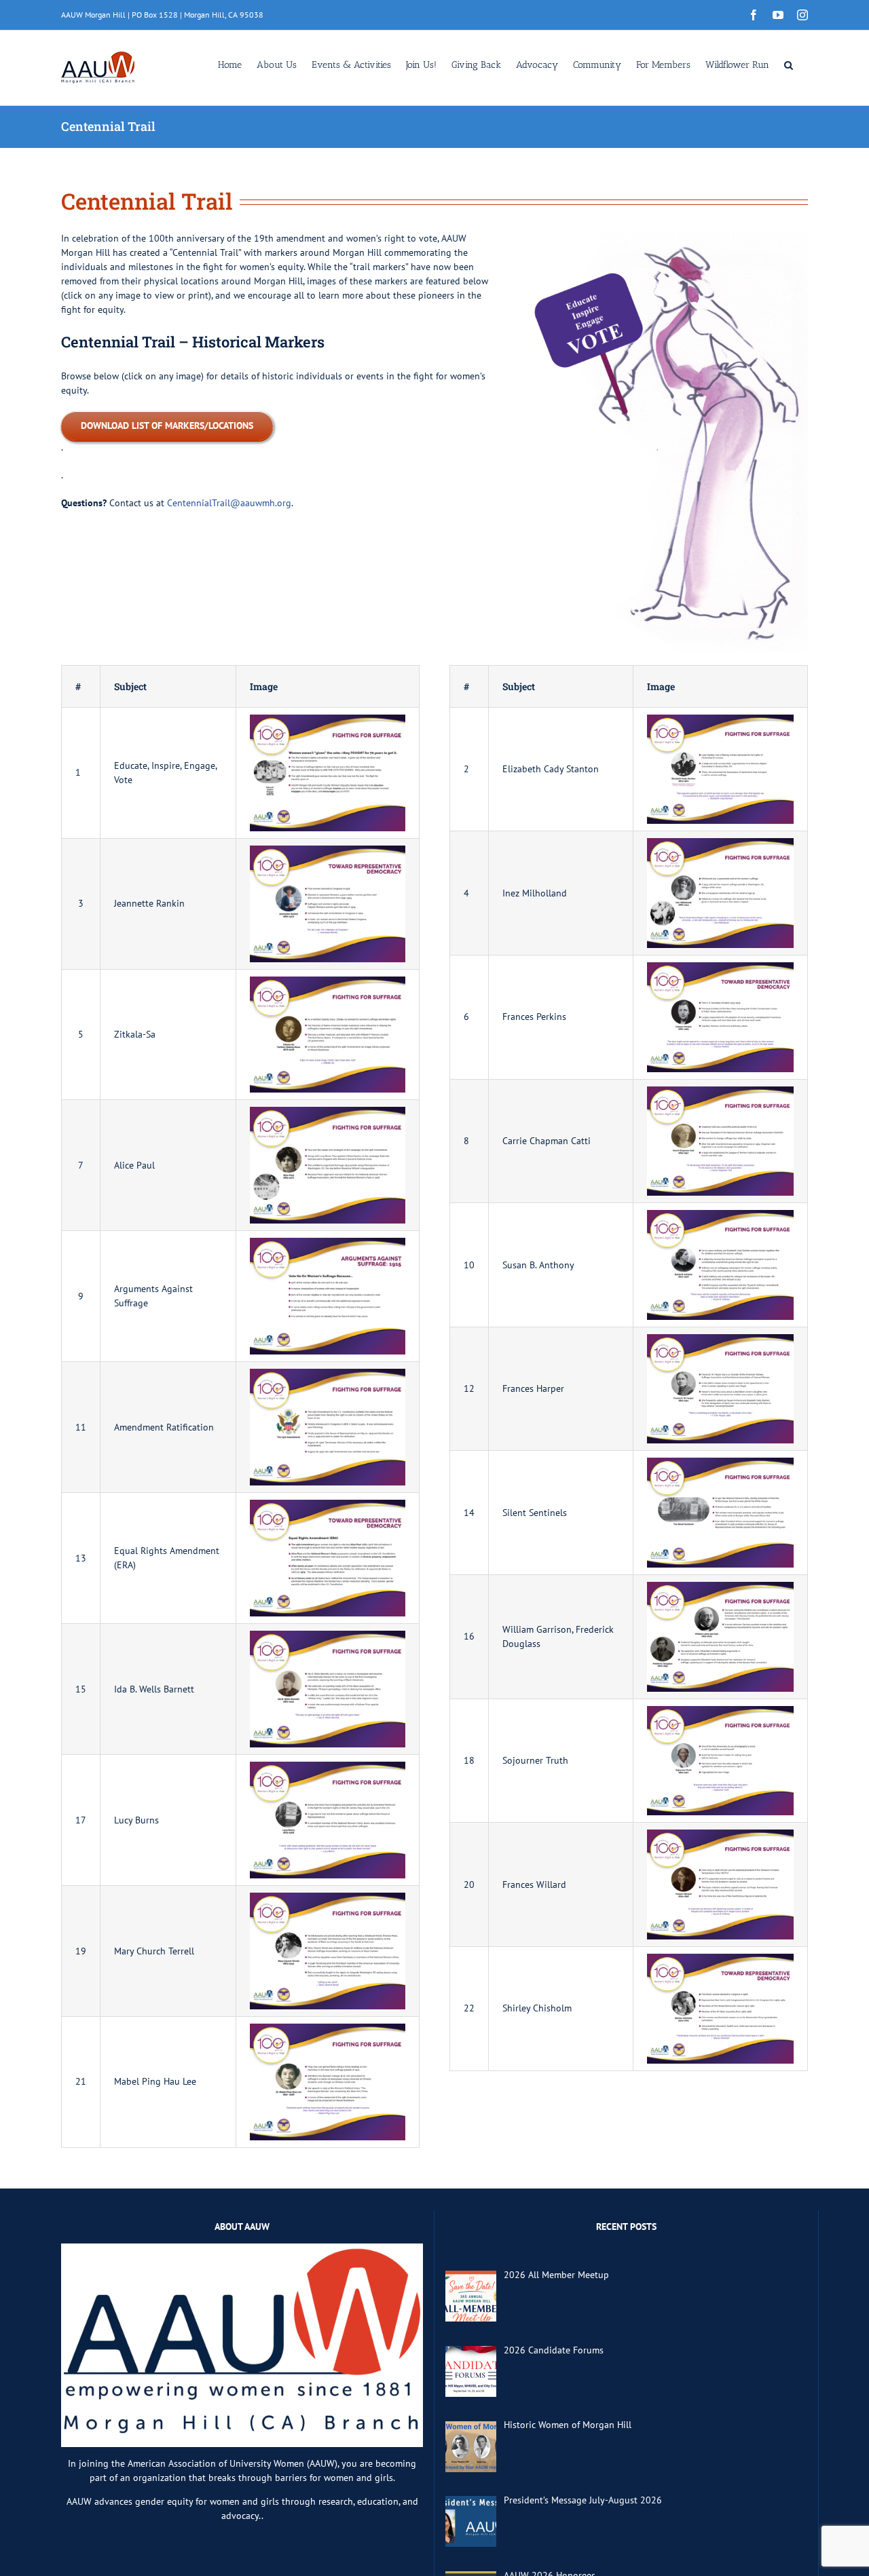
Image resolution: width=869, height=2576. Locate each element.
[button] (789, 64)
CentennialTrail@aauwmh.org (229, 503)
